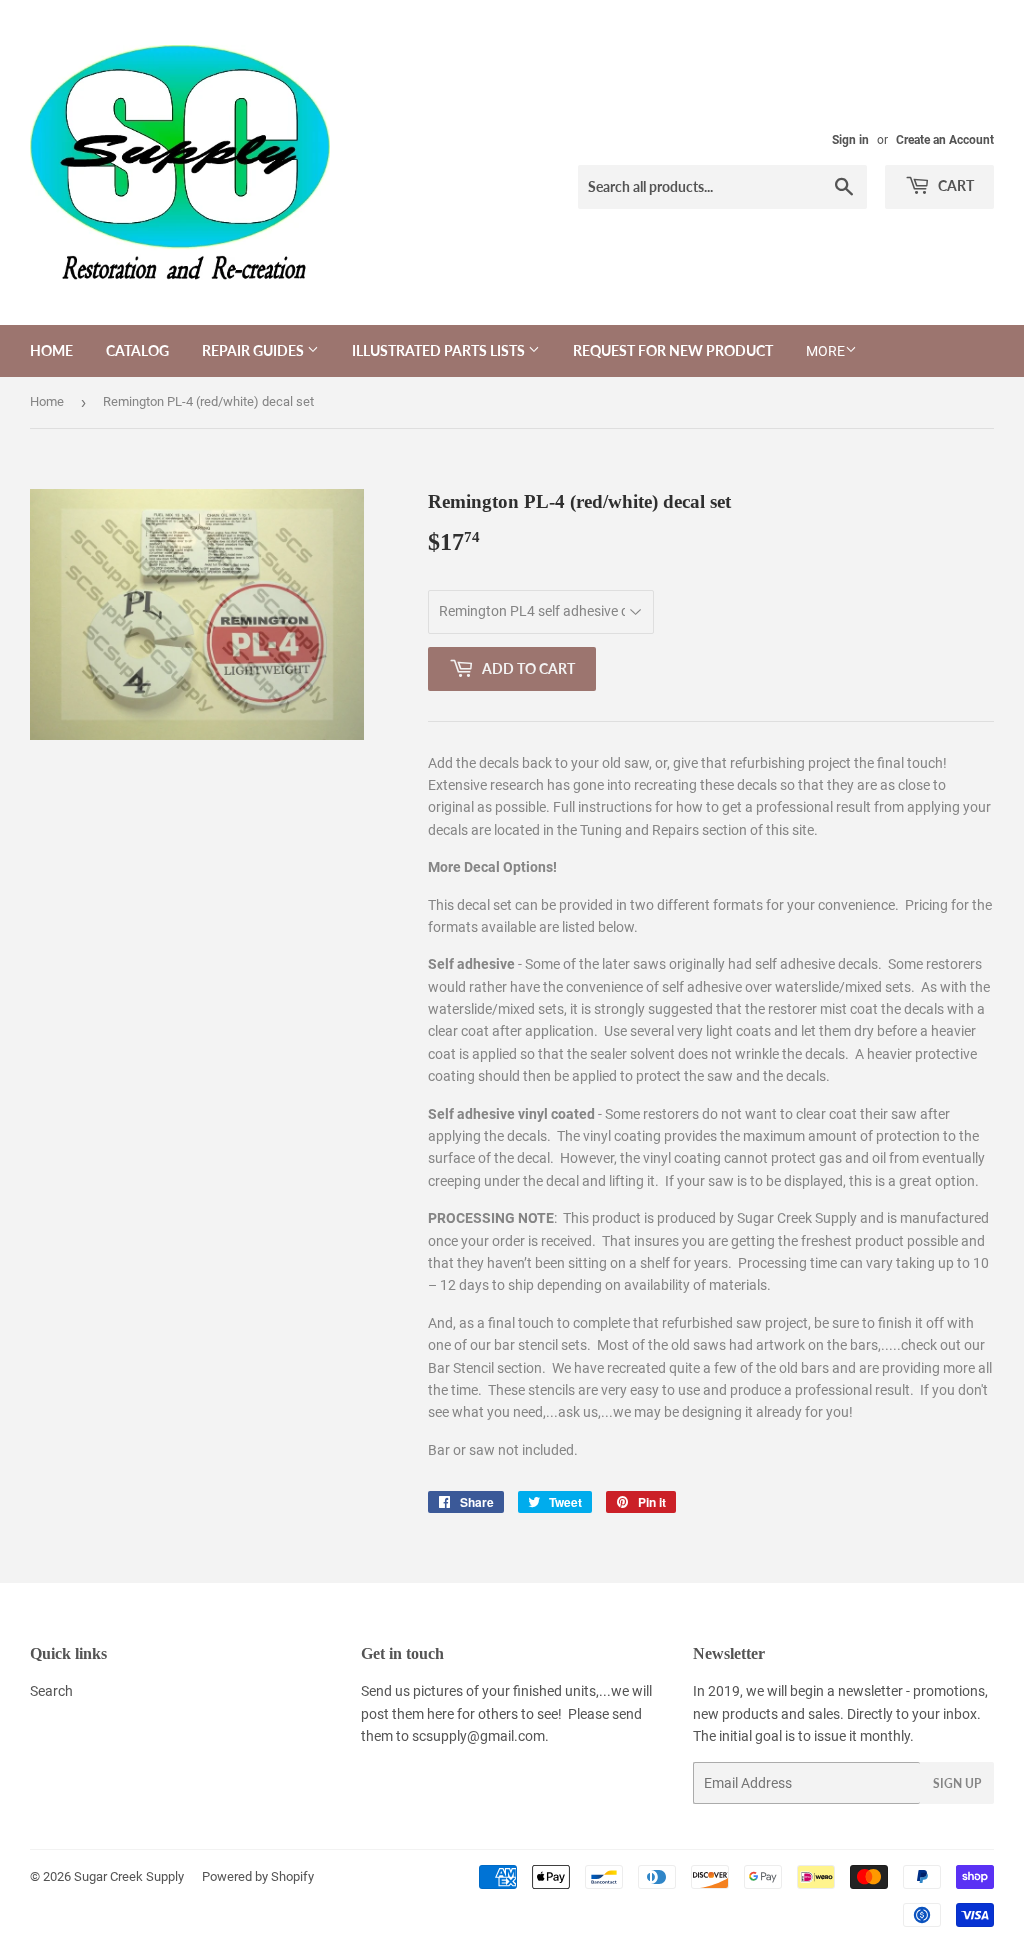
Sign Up (957, 1783)
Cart (954, 185)
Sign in (850, 140)
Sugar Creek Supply (129, 1876)
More (825, 351)
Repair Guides (254, 350)
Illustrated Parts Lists (440, 350)
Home (51, 350)
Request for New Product (673, 350)
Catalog (137, 350)
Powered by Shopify (258, 1876)
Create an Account (945, 140)
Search (51, 1691)
